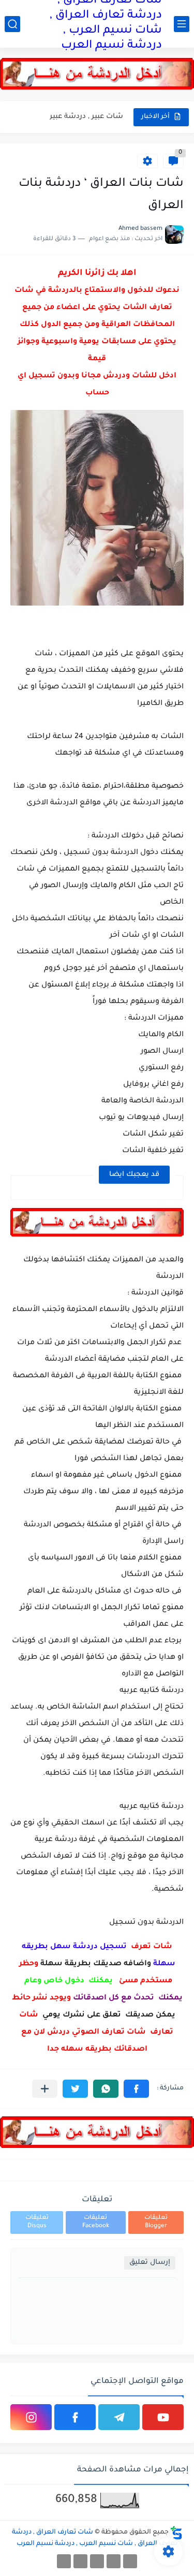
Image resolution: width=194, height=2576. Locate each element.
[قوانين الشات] (97, 2561)
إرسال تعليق (150, 2263)
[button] (136, 2089)
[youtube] (163, 2417)
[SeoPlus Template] (176, 2533)
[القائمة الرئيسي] (182, 24)
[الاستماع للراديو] (64, 2561)
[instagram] (31, 2417)
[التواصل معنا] (80, 2561)
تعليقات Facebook (96, 2222)
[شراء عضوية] (114, 2561)
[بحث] (12, 24)
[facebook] (75, 2417)
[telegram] (119, 2417)
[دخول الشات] (130, 2561)
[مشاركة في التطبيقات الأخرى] (45, 2089)
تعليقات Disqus (37, 2222)
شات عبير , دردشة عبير (86, 117)
